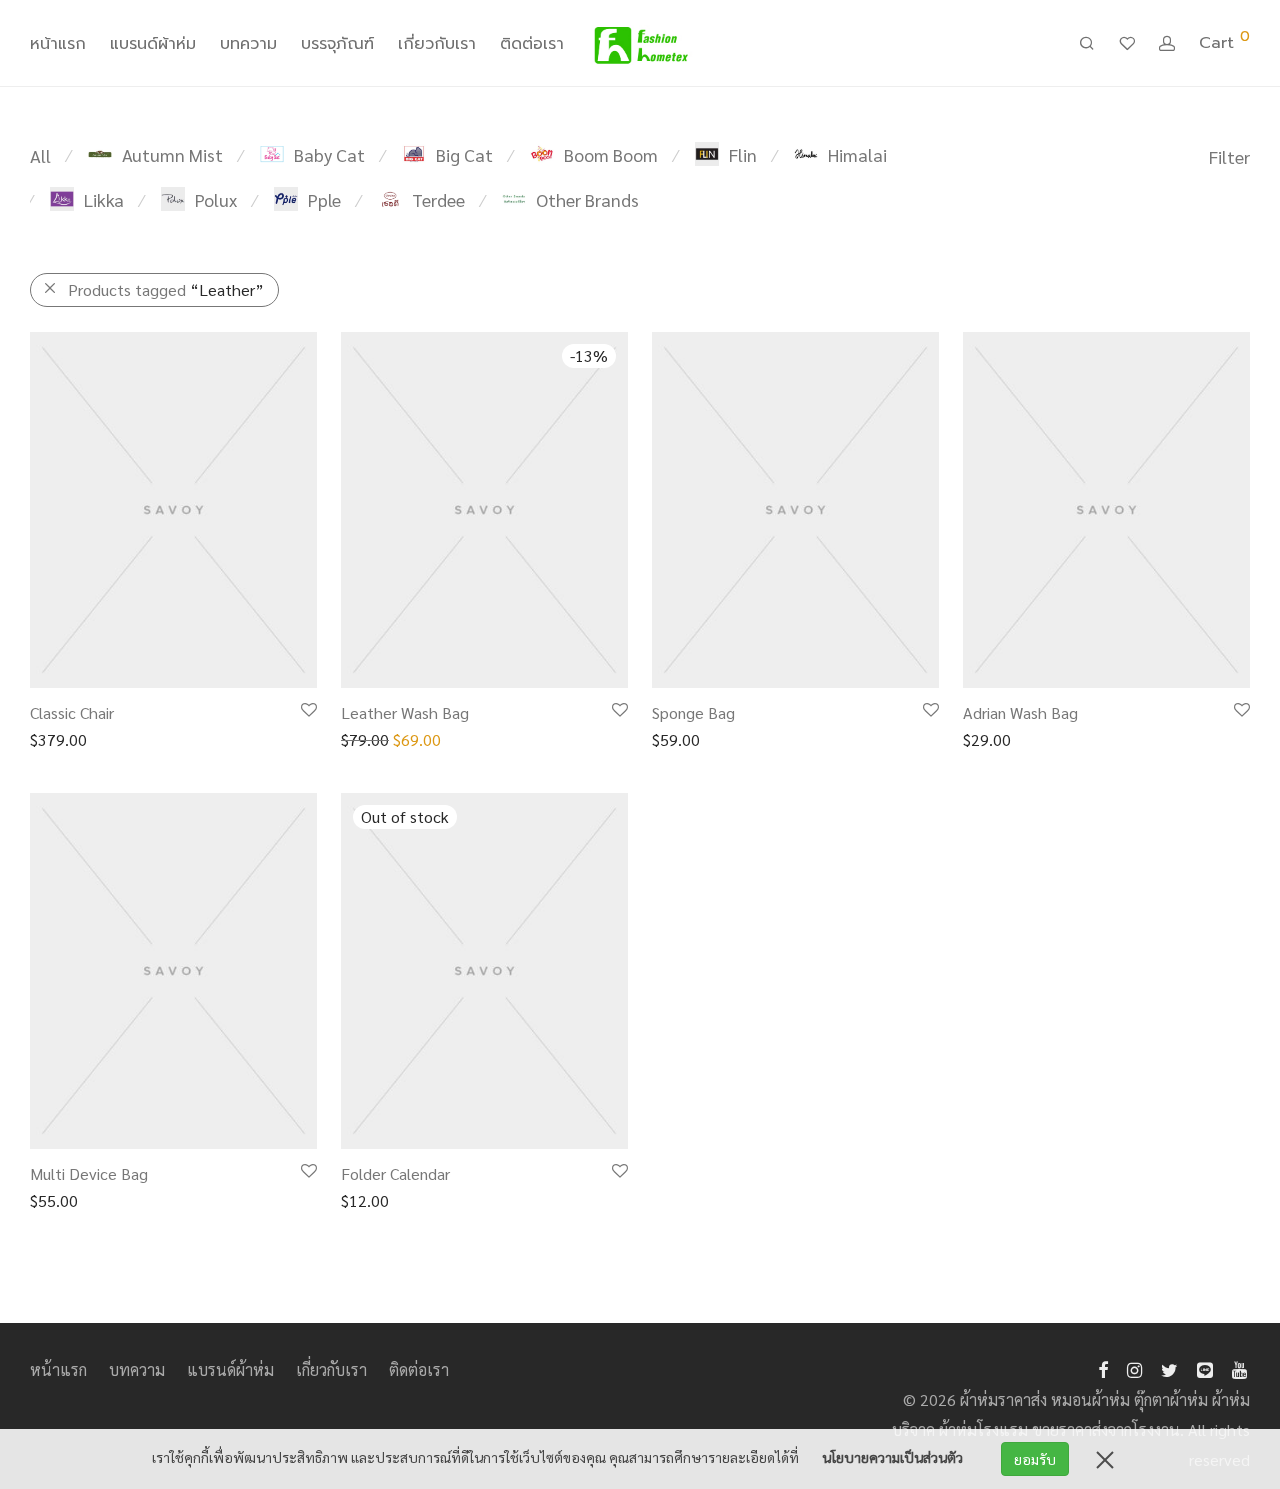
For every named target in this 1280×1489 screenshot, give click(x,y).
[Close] (1105, 1459)
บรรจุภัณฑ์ (337, 44)
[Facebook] (1103, 1367)
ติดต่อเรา (532, 44)
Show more (58, 738)
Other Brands (587, 199)
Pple (324, 199)
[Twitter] (1169, 1367)
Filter (1229, 156)
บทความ (248, 44)
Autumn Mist (172, 154)
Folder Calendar (395, 1173)
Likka (104, 199)
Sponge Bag (693, 712)
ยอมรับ (1035, 1459)
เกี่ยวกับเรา (437, 44)
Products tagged (166, 289)
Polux (216, 199)
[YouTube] (1241, 1367)
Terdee (438, 199)
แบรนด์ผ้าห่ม (153, 44)
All (40, 155)
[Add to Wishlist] (307, 710)
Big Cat (464, 154)
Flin (743, 154)
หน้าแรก (58, 44)
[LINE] (1205, 1367)
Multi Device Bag (89, 1173)
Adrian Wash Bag (1020, 712)
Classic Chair (72, 712)
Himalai (857, 154)
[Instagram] (1134, 1367)
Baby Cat (329, 154)
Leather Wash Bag (405, 712)
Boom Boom (611, 154)
